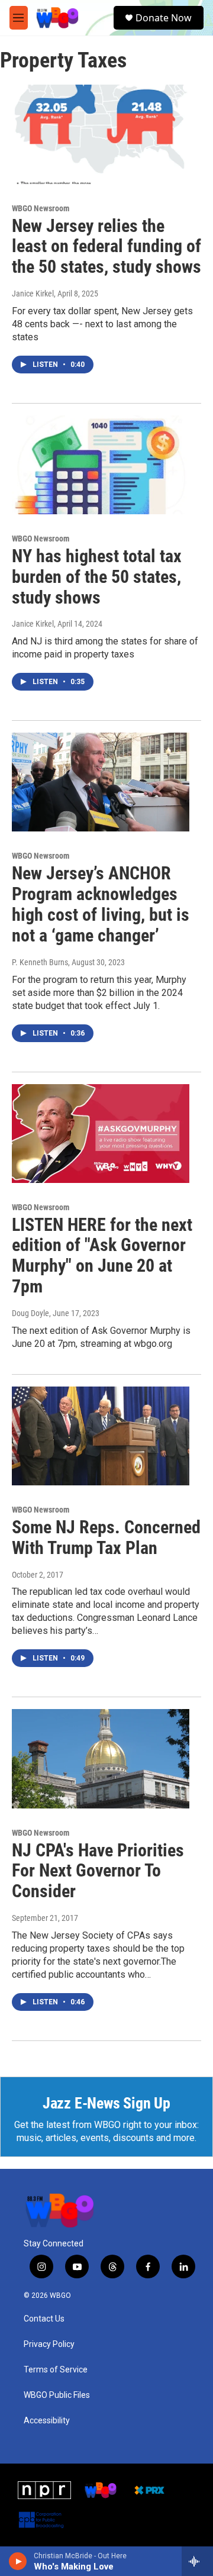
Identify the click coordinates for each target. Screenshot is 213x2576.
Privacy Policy (49, 2344)
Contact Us (44, 2319)
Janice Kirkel (33, 294)
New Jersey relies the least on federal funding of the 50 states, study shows (106, 246)
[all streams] (197, 2561)
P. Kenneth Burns (40, 962)
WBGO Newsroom (41, 208)
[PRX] (149, 2490)
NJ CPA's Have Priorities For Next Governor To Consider (98, 1871)
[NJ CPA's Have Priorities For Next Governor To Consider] (101, 1758)
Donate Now (164, 18)
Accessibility (47, 2421)
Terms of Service (56, 2370)
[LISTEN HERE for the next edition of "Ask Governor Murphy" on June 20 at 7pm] (101, 1134)
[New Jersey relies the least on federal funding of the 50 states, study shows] (101, 134)
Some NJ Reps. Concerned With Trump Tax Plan (106, 1537)
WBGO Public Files (57, 2395)
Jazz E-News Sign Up (106, 2103)
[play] (18, 2561)
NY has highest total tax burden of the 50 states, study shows (97, 577)
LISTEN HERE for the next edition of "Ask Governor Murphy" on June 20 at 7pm (102, 1255)
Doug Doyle (30, 1313)
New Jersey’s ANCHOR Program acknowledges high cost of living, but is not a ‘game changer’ (101, 904)
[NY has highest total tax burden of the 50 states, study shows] (101, 465)
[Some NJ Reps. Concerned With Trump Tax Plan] (101, 1436)
